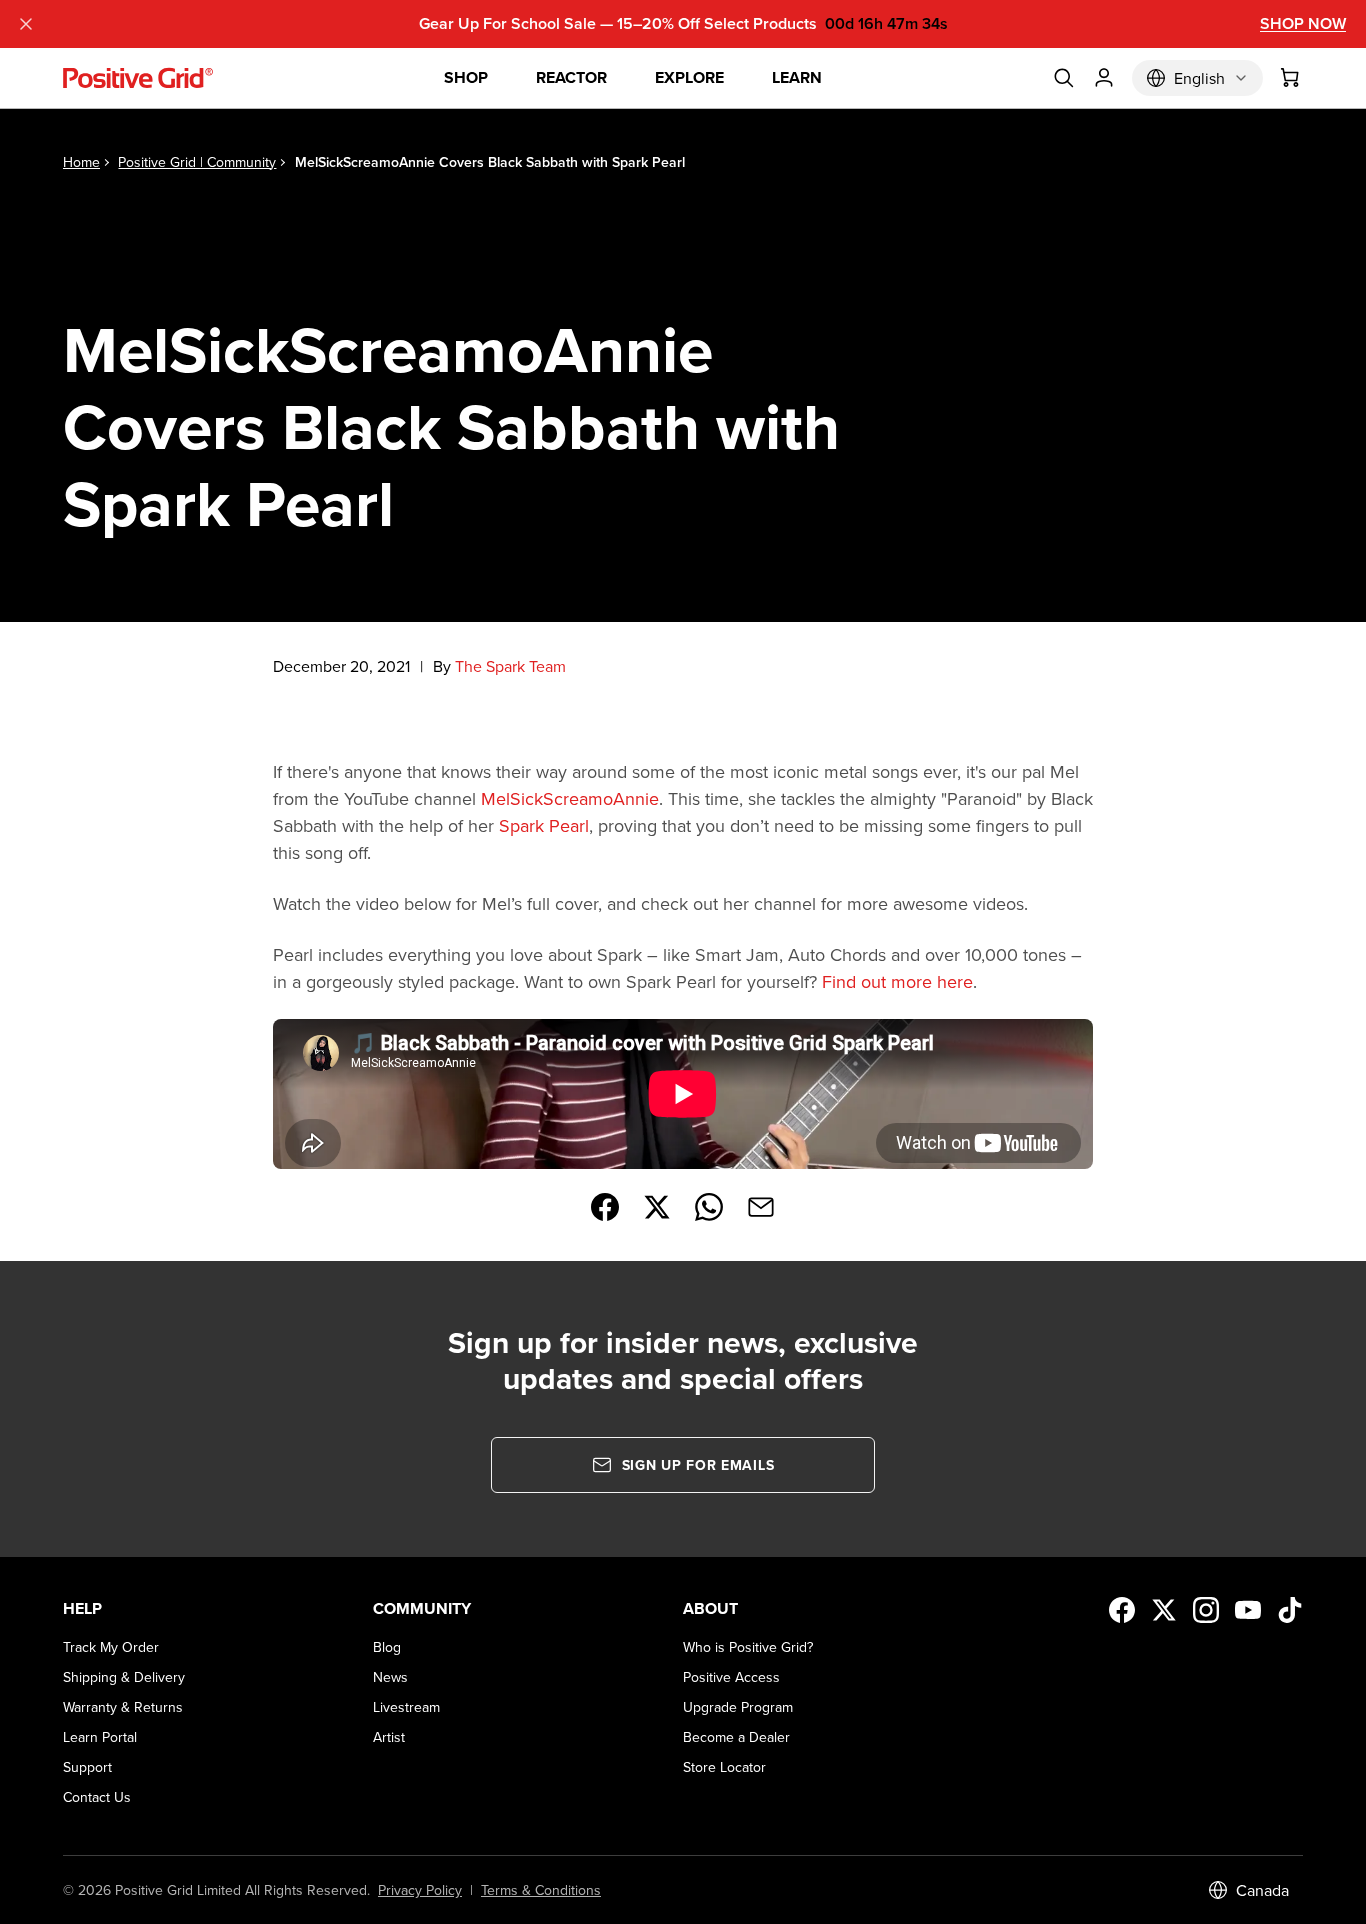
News (390, 1677)
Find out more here (897, 981)
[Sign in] (1104, 78)
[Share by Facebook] (605, 1207)
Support (87, 1767)
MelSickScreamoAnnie (570, 798)
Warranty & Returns (123, 1707)
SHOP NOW (1303, 23)
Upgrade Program (738, 1707)
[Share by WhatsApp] (709, 1207)
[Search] (1064, 78)
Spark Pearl (544, 825)
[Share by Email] (761, 1207)
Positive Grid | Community (197, 162)
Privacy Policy (420, 1890)
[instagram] (1206, 1610)
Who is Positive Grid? (748, 1647)
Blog (387, 1647)
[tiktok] (1290, 1610)
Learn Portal (100, 1737)
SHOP (466, 77)
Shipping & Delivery (124, 1677)
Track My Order (111, 1647)
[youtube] (1248, 1610)
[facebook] (1122, 1610)
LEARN (797, 77)
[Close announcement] (26, 24)
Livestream (406, 1707)
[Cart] (1291, 78)
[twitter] (1164, 1610)
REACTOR (571, 77)
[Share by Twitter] (657, 1207)
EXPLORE (689, 77)
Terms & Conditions (541, 1890)
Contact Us (97, 1797)
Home (81, 162)
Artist (389, 1737)
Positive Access (731, 1677)
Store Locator (724, 1767)
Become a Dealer (736, 1737)
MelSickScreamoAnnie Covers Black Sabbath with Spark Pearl (490, 162)
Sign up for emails (698, 1465)
